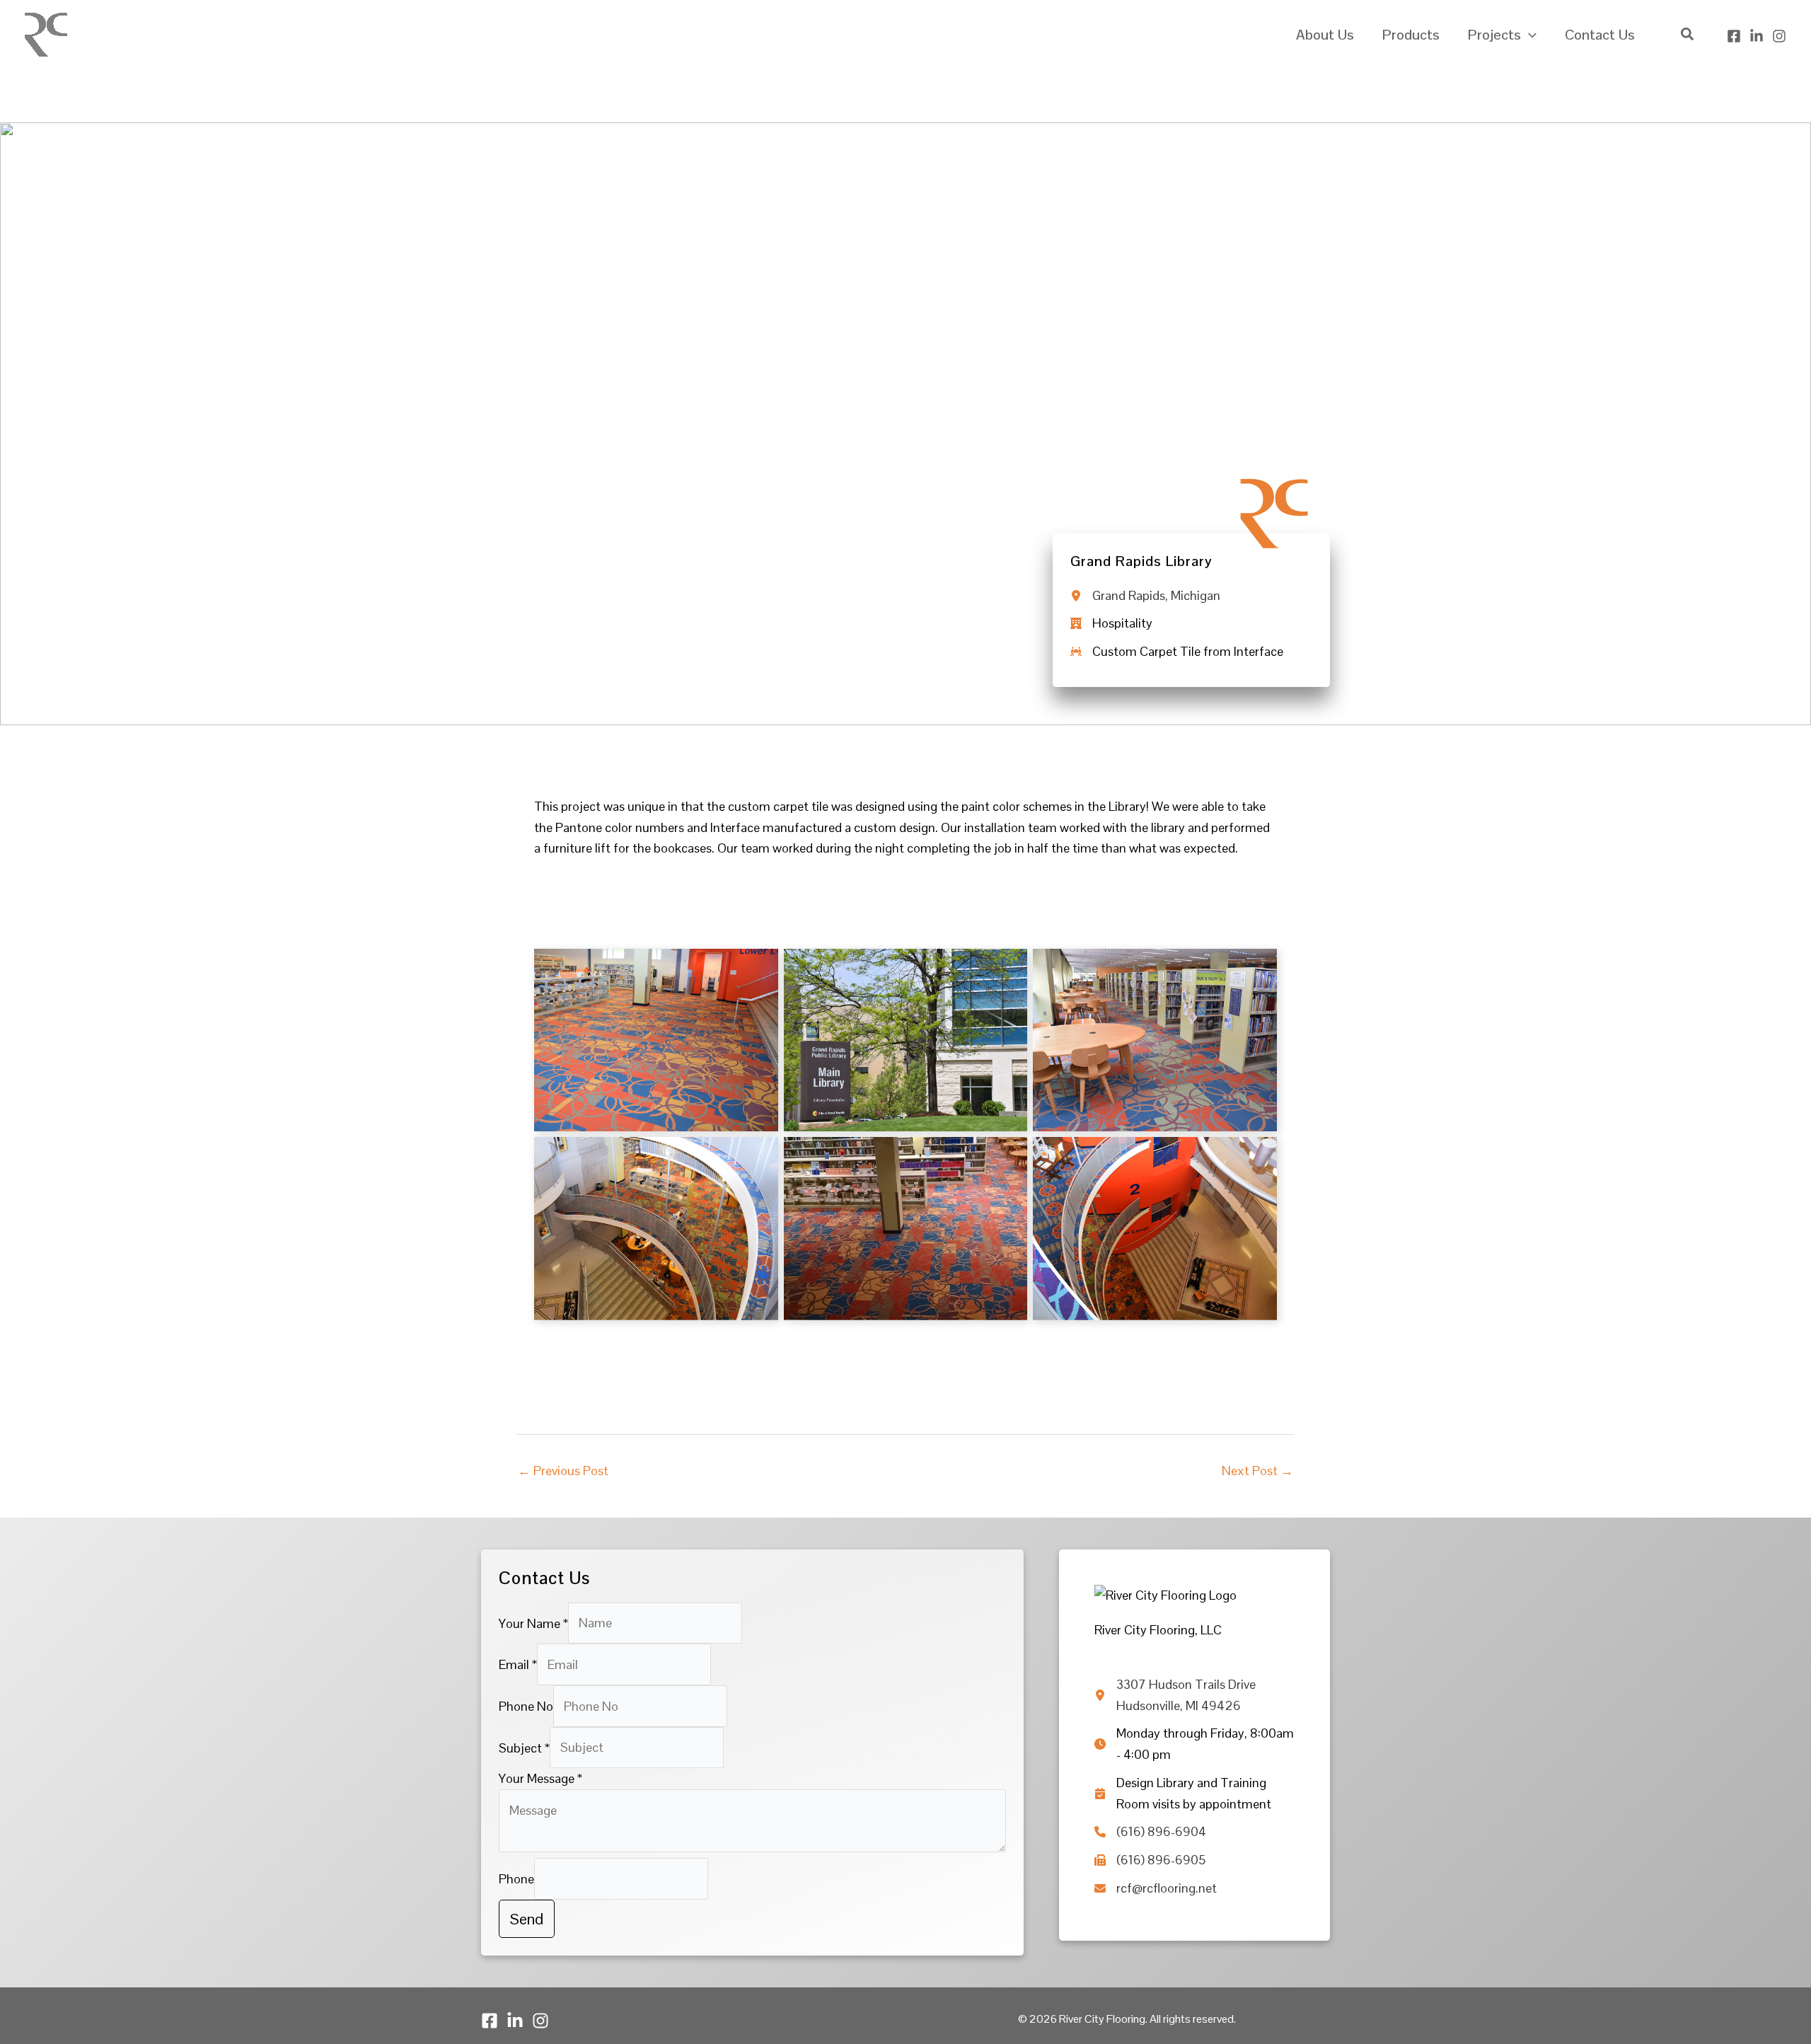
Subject (524, 1747)
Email (518, 1664)
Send (527, 1919)
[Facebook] (1734, 36)
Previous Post (563, 1471)
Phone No (526, 1706)
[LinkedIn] (1757, 36)
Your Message (540, 1778)
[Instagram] (1779, 36)
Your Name (533, 1623)
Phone (516, 1879)
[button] (1529, 35)
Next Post (1257, 1471)
